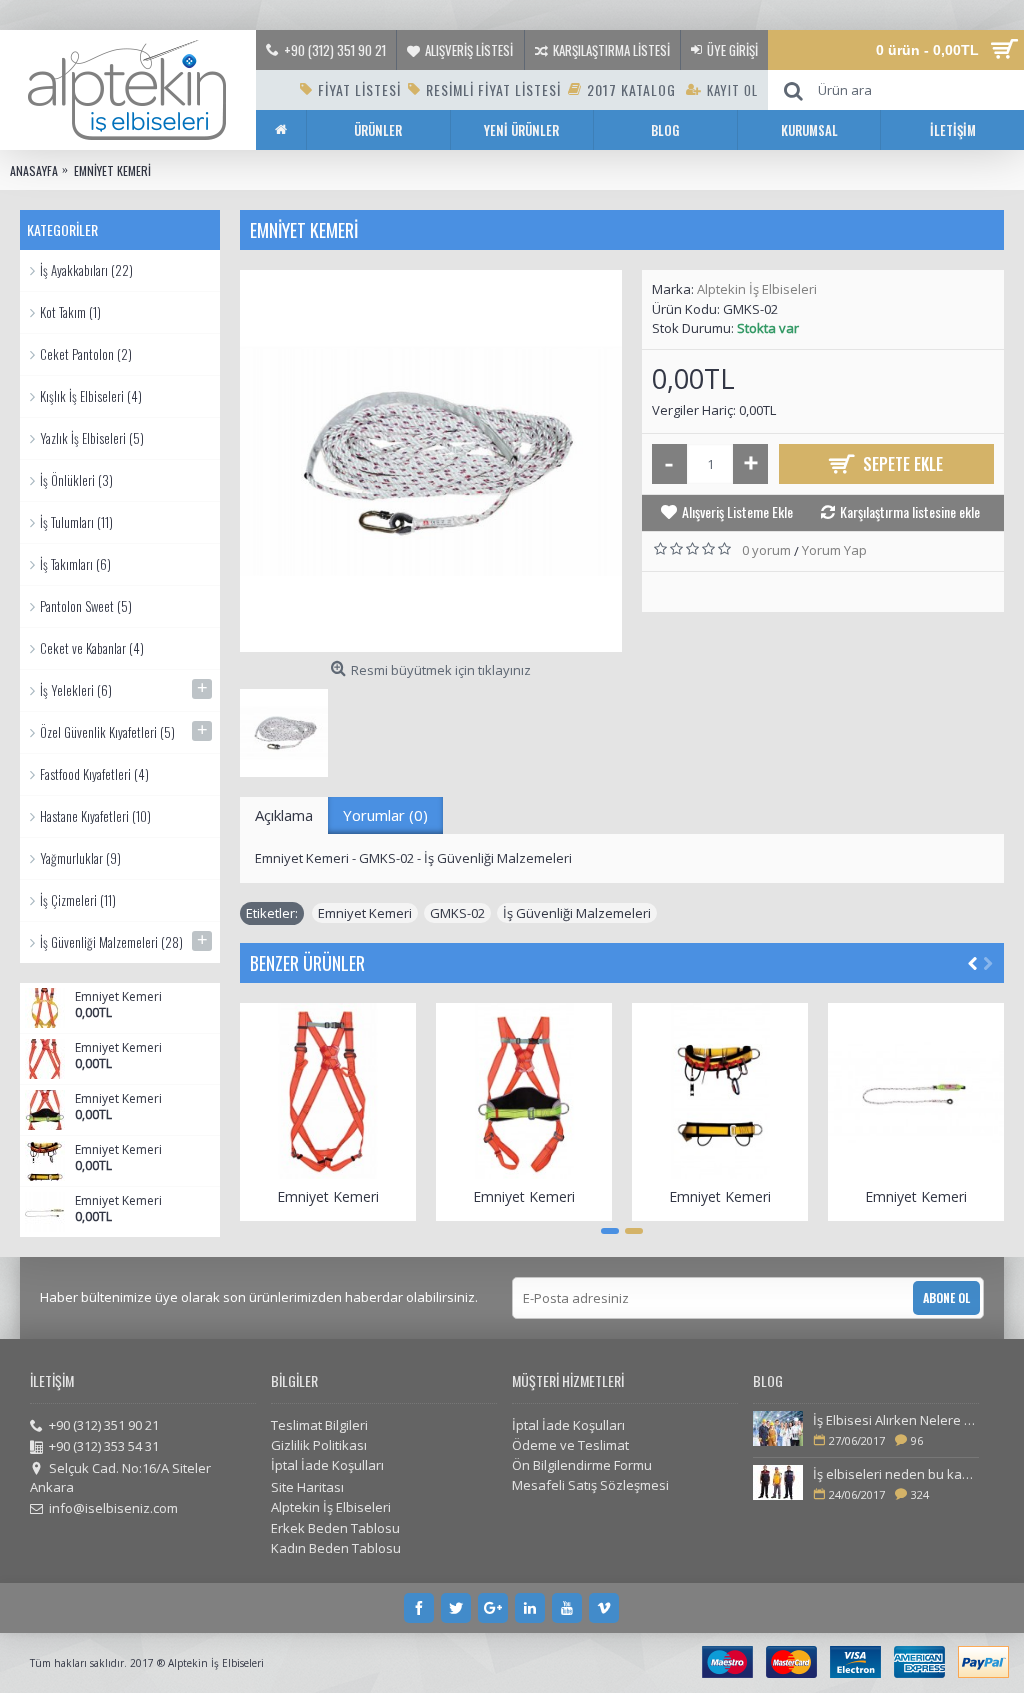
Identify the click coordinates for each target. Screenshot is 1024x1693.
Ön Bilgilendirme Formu (582, 1465)
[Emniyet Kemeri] (431, 461)
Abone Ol (946, 1297)
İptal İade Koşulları (327, 1465)
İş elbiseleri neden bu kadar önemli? (896, 1474)
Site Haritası (307, 1487)
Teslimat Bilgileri (319, 1425)
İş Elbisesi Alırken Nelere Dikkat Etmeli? (896, 1420)
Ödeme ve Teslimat (570, 1445)
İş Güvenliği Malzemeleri (577, 913)
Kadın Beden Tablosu (336, 1548)
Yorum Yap (834, 550)
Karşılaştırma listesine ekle (910, 511)
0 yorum (766, 550)
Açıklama (284, 815)
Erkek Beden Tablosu (335, 1528)
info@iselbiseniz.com (113, 1508)
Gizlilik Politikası (319, 1445)
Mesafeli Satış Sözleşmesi (590, 1485)
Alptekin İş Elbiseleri (757, 289)
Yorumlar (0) (385, 815)
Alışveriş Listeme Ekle (737, 511)
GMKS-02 (457, 913)
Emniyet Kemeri (118, 997)
